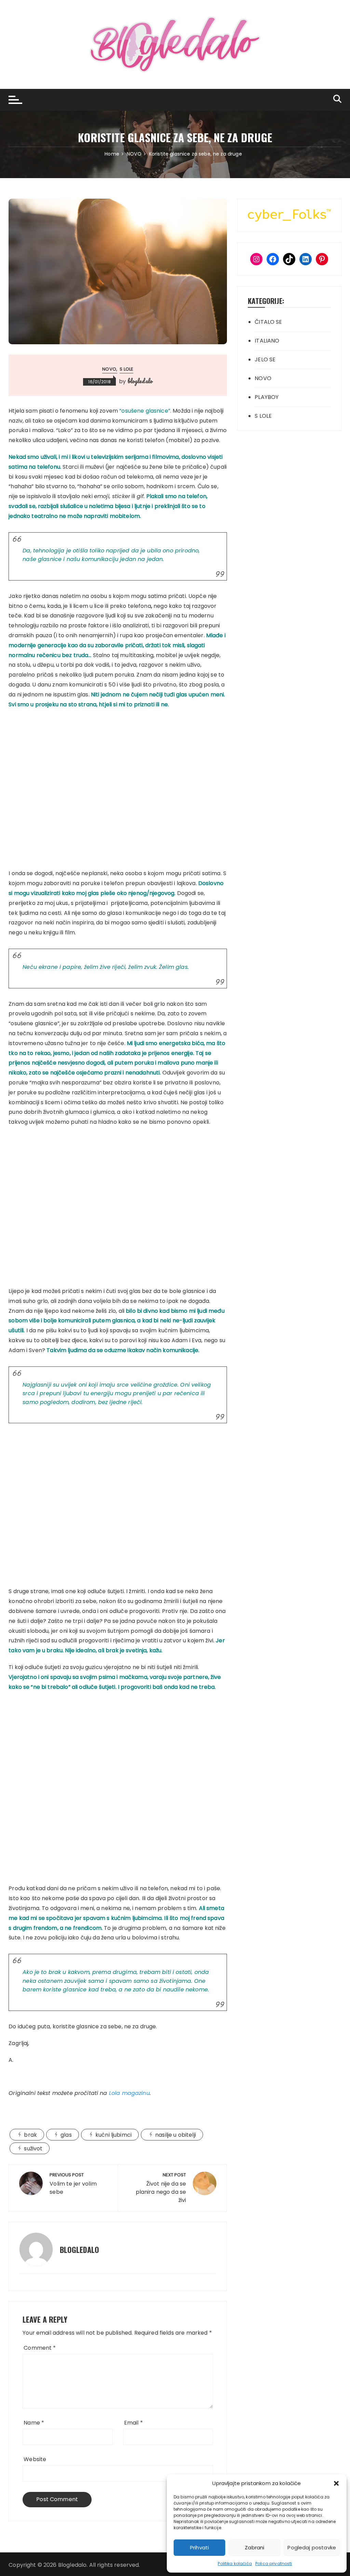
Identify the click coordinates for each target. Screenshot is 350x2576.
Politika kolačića (235, 2564)
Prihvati (199, 2547)
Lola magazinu (129, 2093)
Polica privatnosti (274, 2564)
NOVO (109, 369)
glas (66, 2135)
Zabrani (254, 2547)
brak (30, 2135)
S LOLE (126, 369)
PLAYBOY (267, 397)
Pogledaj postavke (312, 2547)
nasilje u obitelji (176, 2135)
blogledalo (140, 381)
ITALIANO (267, 341)
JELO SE (265, 359)
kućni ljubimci (113, 2135)
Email (133, 2423)
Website (35, 2459)
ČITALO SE (268, 322)
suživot (33, 2148)
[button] (336, 2483)
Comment (40, 2348)
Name (34, 2423)
